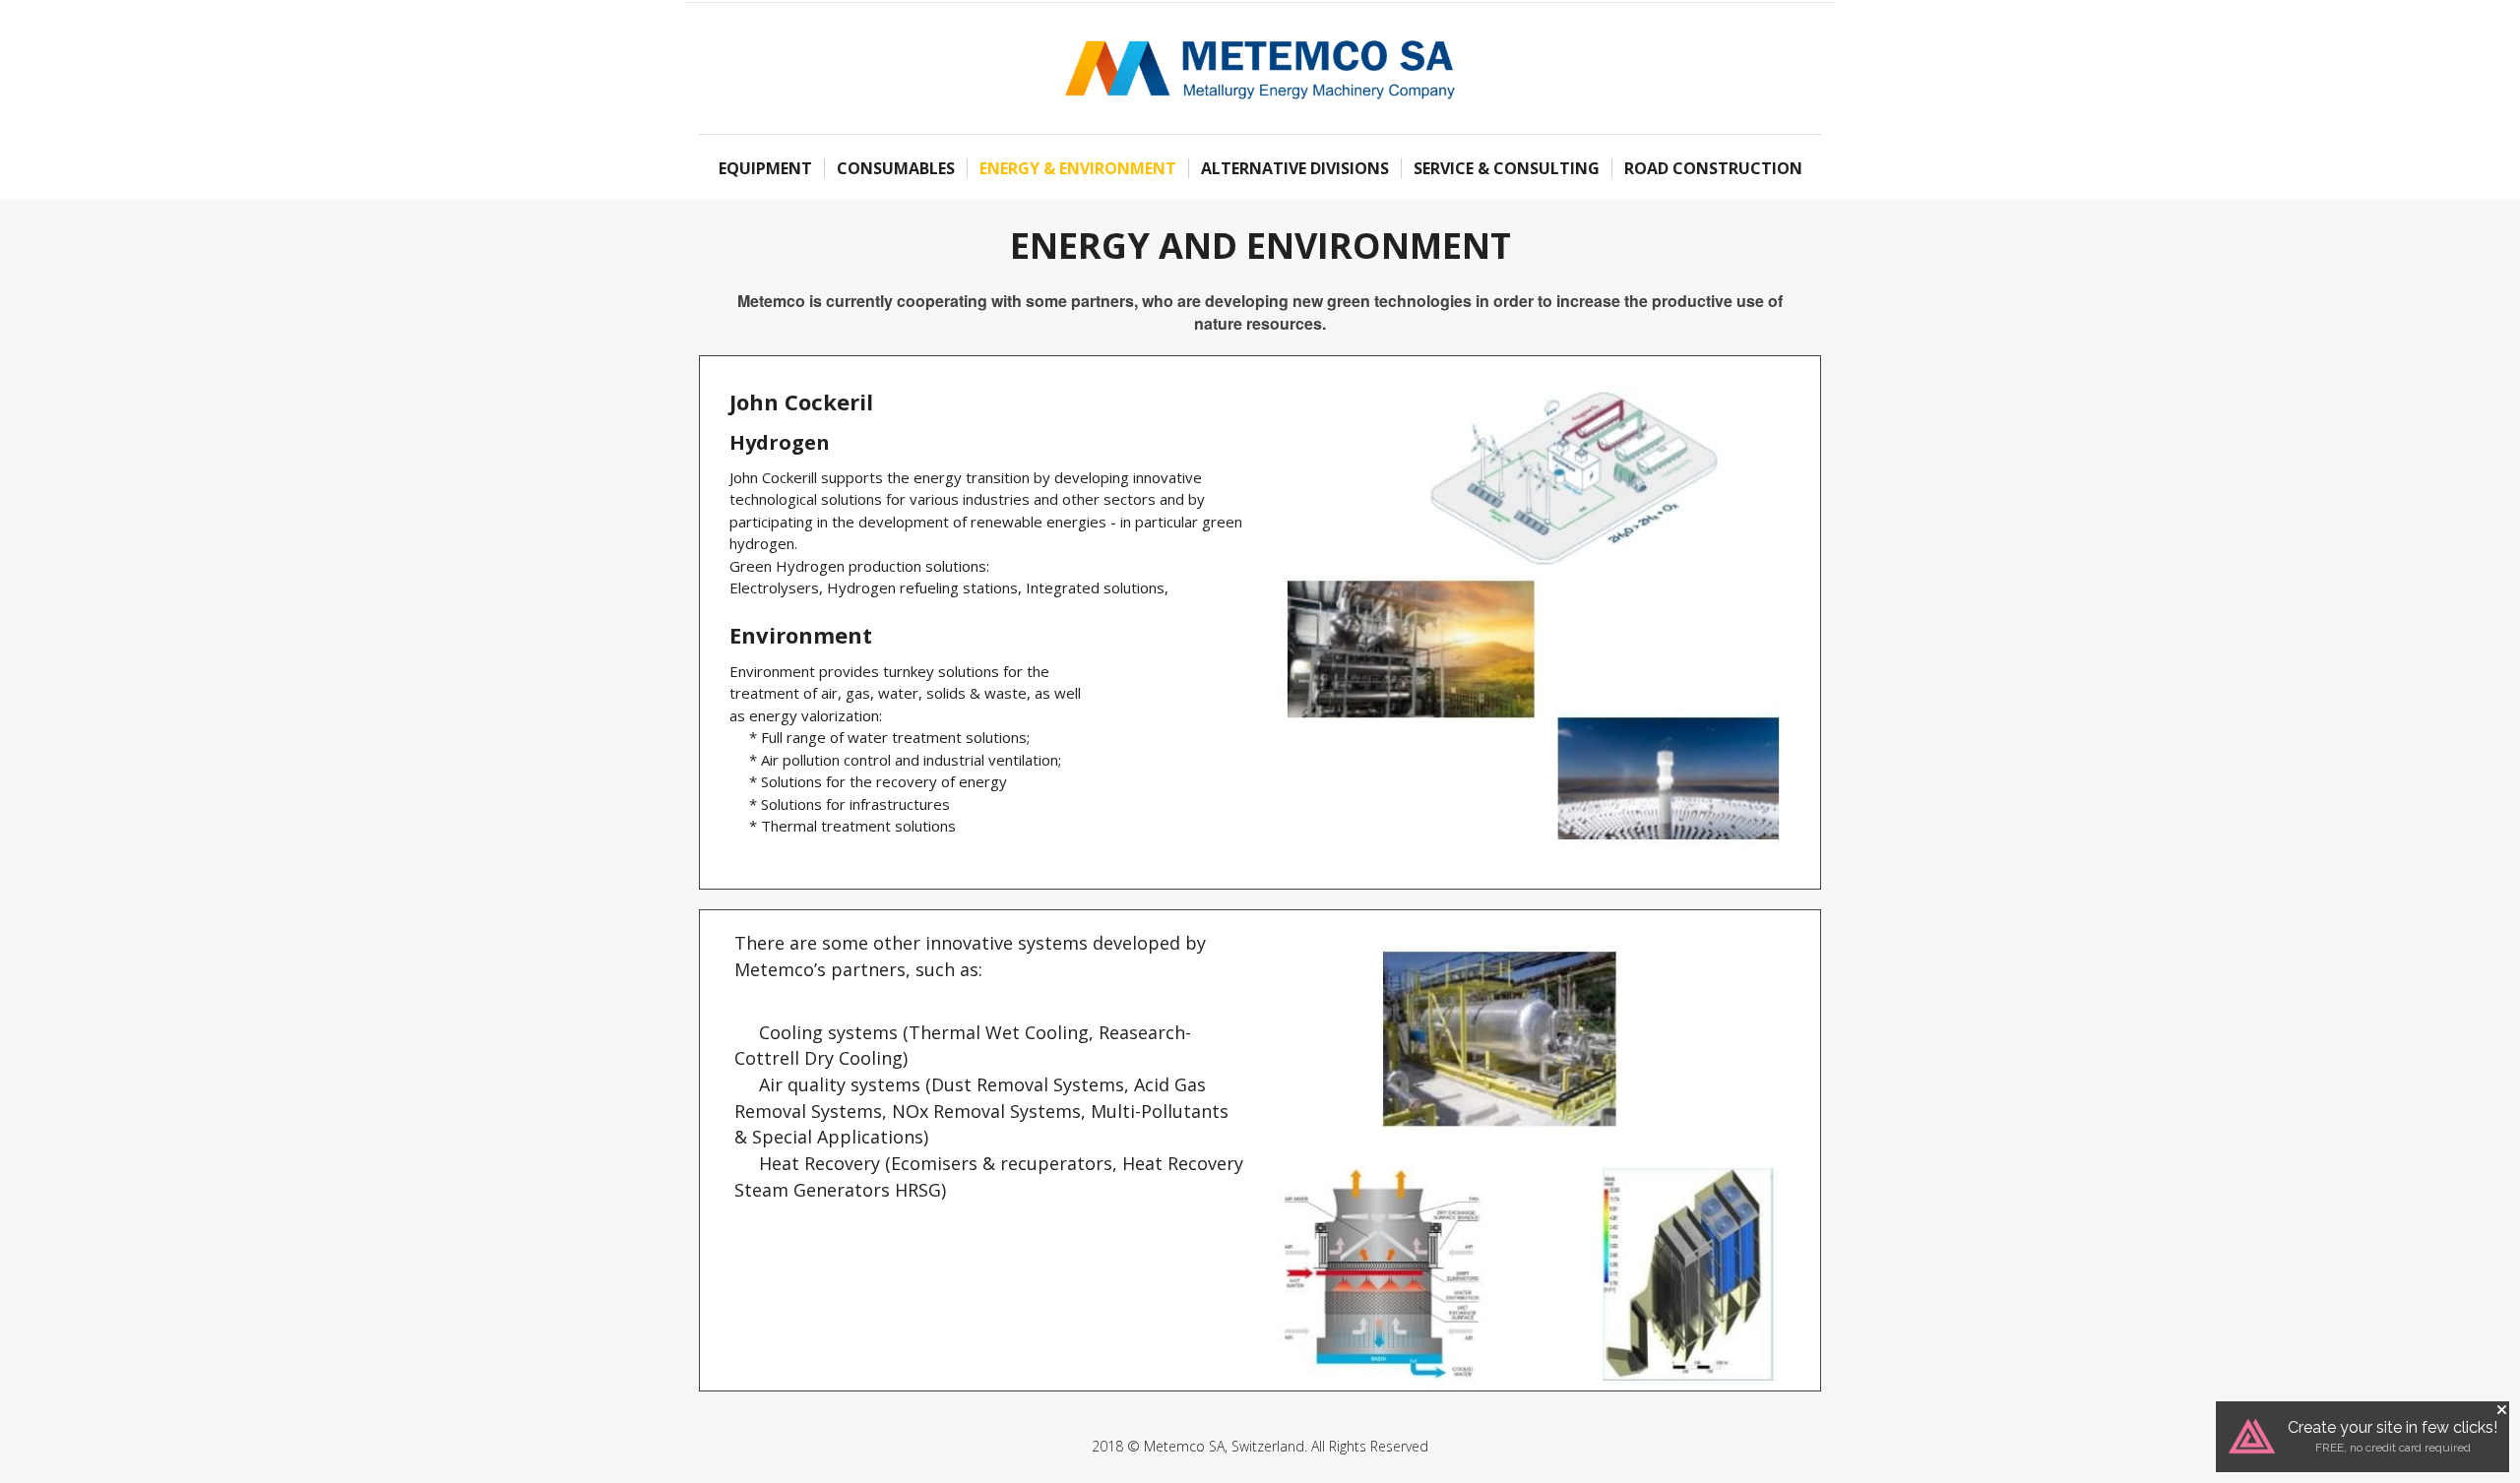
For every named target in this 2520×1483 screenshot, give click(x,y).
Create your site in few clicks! (2393, 1427)
